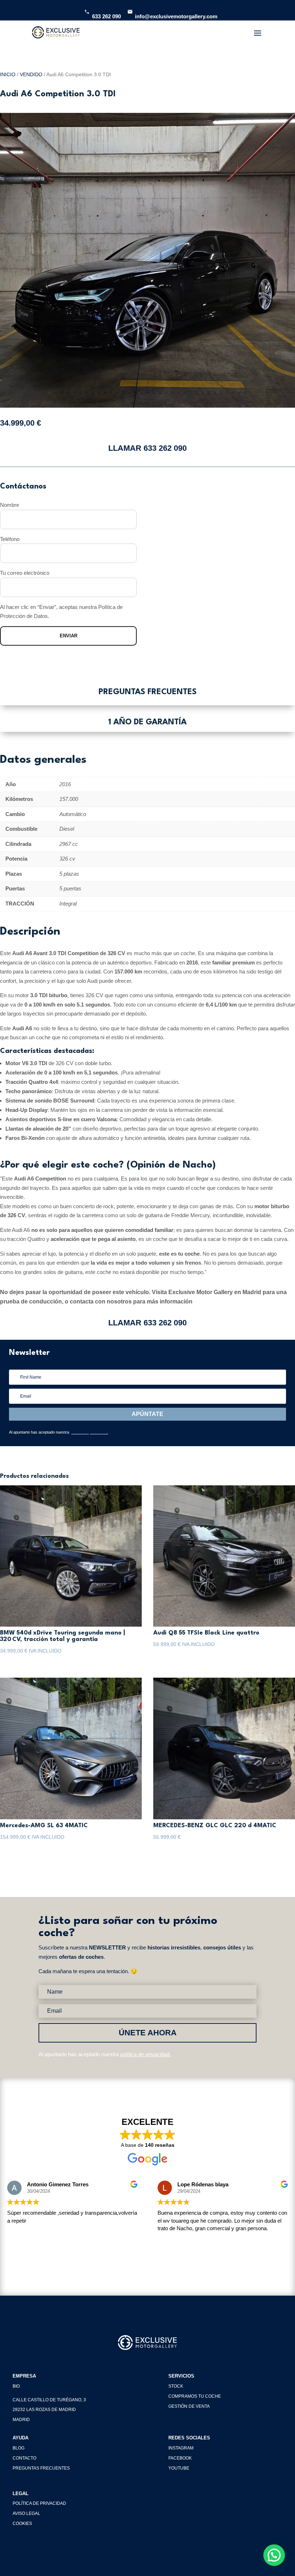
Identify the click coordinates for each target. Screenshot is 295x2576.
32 (239, 393)
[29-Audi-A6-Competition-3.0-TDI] (147, 406)
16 (142, 393)
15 (135, 393)
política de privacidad (88, 1432)
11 (111, 393)
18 (154, 393)
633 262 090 (106, 16)
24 (190, 393)
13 (123, 393)
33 (246, 393)
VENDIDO (31, 75)
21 (172, 393)
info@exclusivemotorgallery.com (176, 16)
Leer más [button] (168, 2247)
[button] (274, 2555)
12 (117, 393)
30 (227, 393)
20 (166, 393)
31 (233, 393)
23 (184, 393)
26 (203, 393)
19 (160, 393)
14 (129, 393)
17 (148, 393)
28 (215, 393)
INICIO (8, 75)
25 (197, 393)
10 (105, 393)
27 (209, 393)
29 (221, 393)
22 (178, 393)
